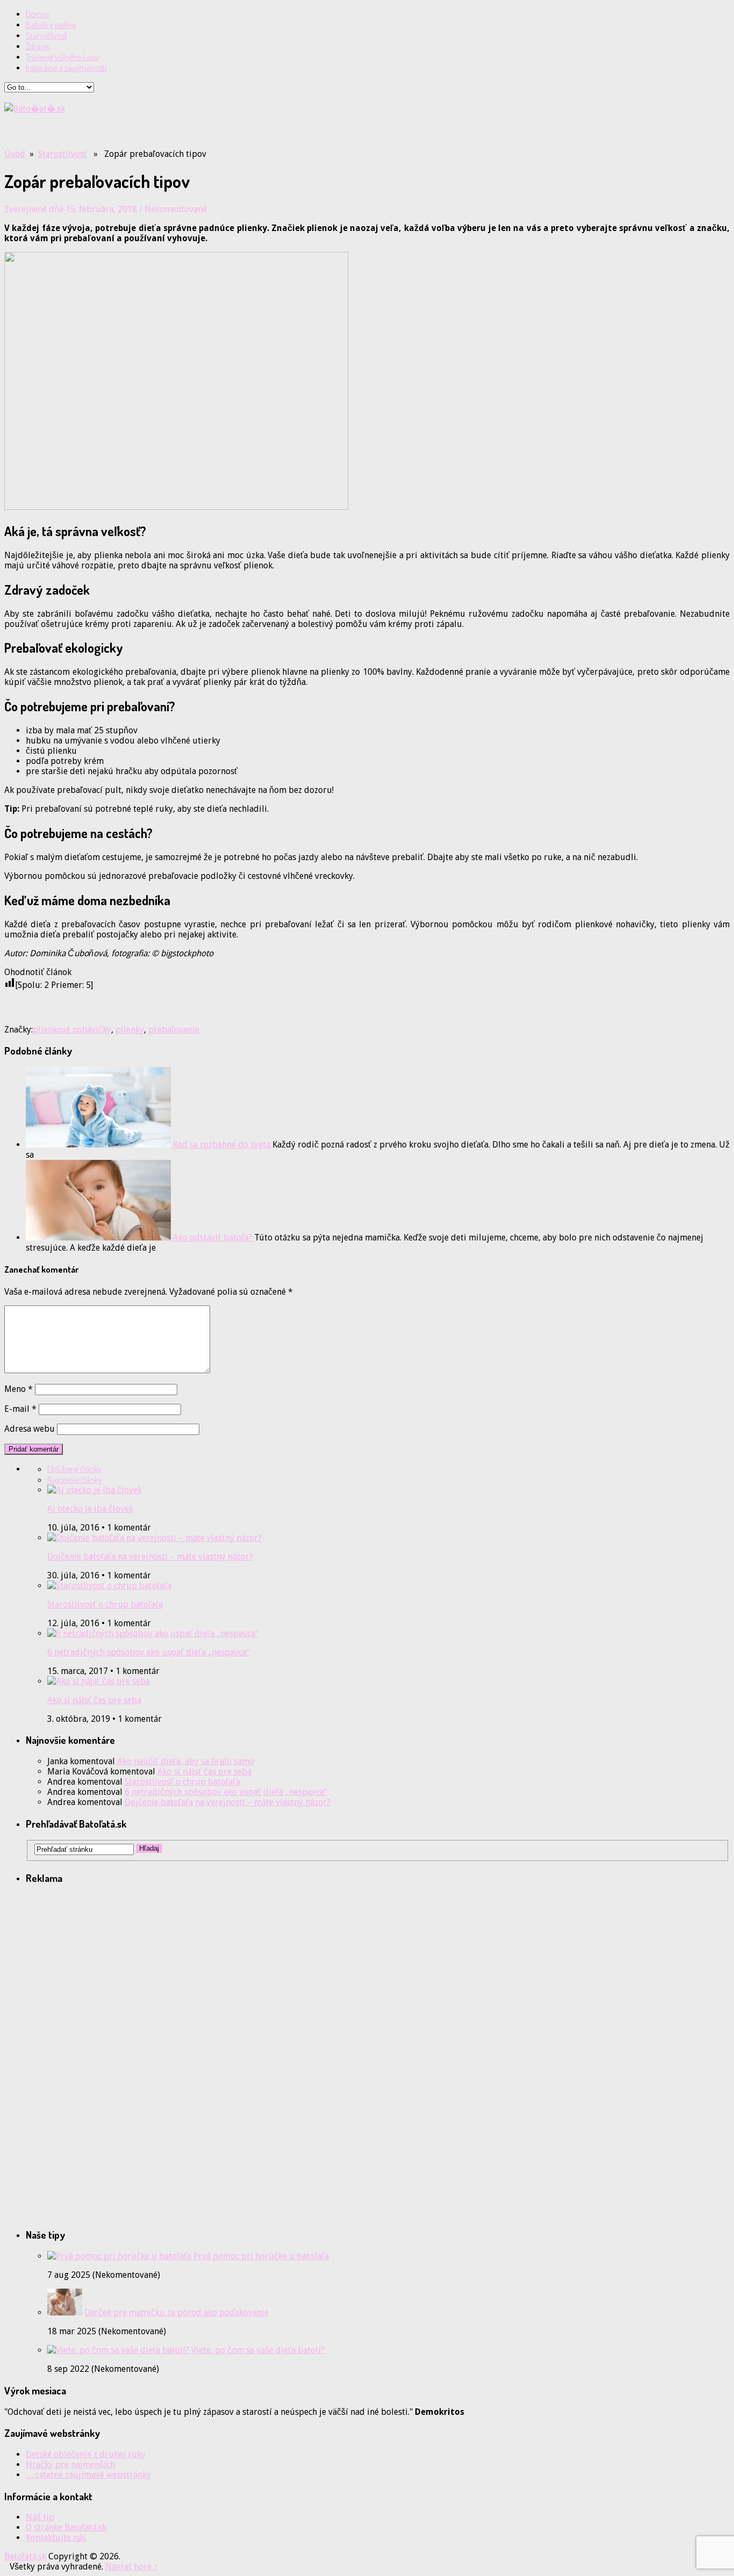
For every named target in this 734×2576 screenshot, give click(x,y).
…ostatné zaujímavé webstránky (88, 2475)
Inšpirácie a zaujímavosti (66, 68)
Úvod (15, 154)
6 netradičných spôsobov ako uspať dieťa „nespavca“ (149, 1652)
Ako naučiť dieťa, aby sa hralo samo (186, 1761)
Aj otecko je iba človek (90, 1509)
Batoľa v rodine (51, 25)
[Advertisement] (130, 131)
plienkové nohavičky (72, 1030)
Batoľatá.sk (25, 2556)
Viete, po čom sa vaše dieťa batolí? (258, 2350)
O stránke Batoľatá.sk (66, 2527)
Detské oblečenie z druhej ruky (86, 2454)
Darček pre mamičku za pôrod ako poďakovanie (177, 2312)
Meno (19, 1389)
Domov (38, 14)
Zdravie (38, 46)
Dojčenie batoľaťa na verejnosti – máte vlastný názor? (150, 1557)
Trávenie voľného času (62, 57)
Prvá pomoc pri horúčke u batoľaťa (261, 2256)
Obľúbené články (74, 1469)
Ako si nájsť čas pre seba (94, 1700)
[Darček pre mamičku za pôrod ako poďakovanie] (65, 2312)
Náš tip (40, 2517)
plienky (130, 1030)
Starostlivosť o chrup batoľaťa (105, 1604)
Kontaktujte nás (56, 2538)
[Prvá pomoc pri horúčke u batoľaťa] (119, 2256)
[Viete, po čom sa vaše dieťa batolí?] (118, 2350)
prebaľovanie (174, 1030)
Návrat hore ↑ (132, 2567)
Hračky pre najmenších (70, 2465)
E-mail (20, 1409)
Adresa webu (30, 1429)
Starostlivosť (46, 35)
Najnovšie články (75, 1480)
